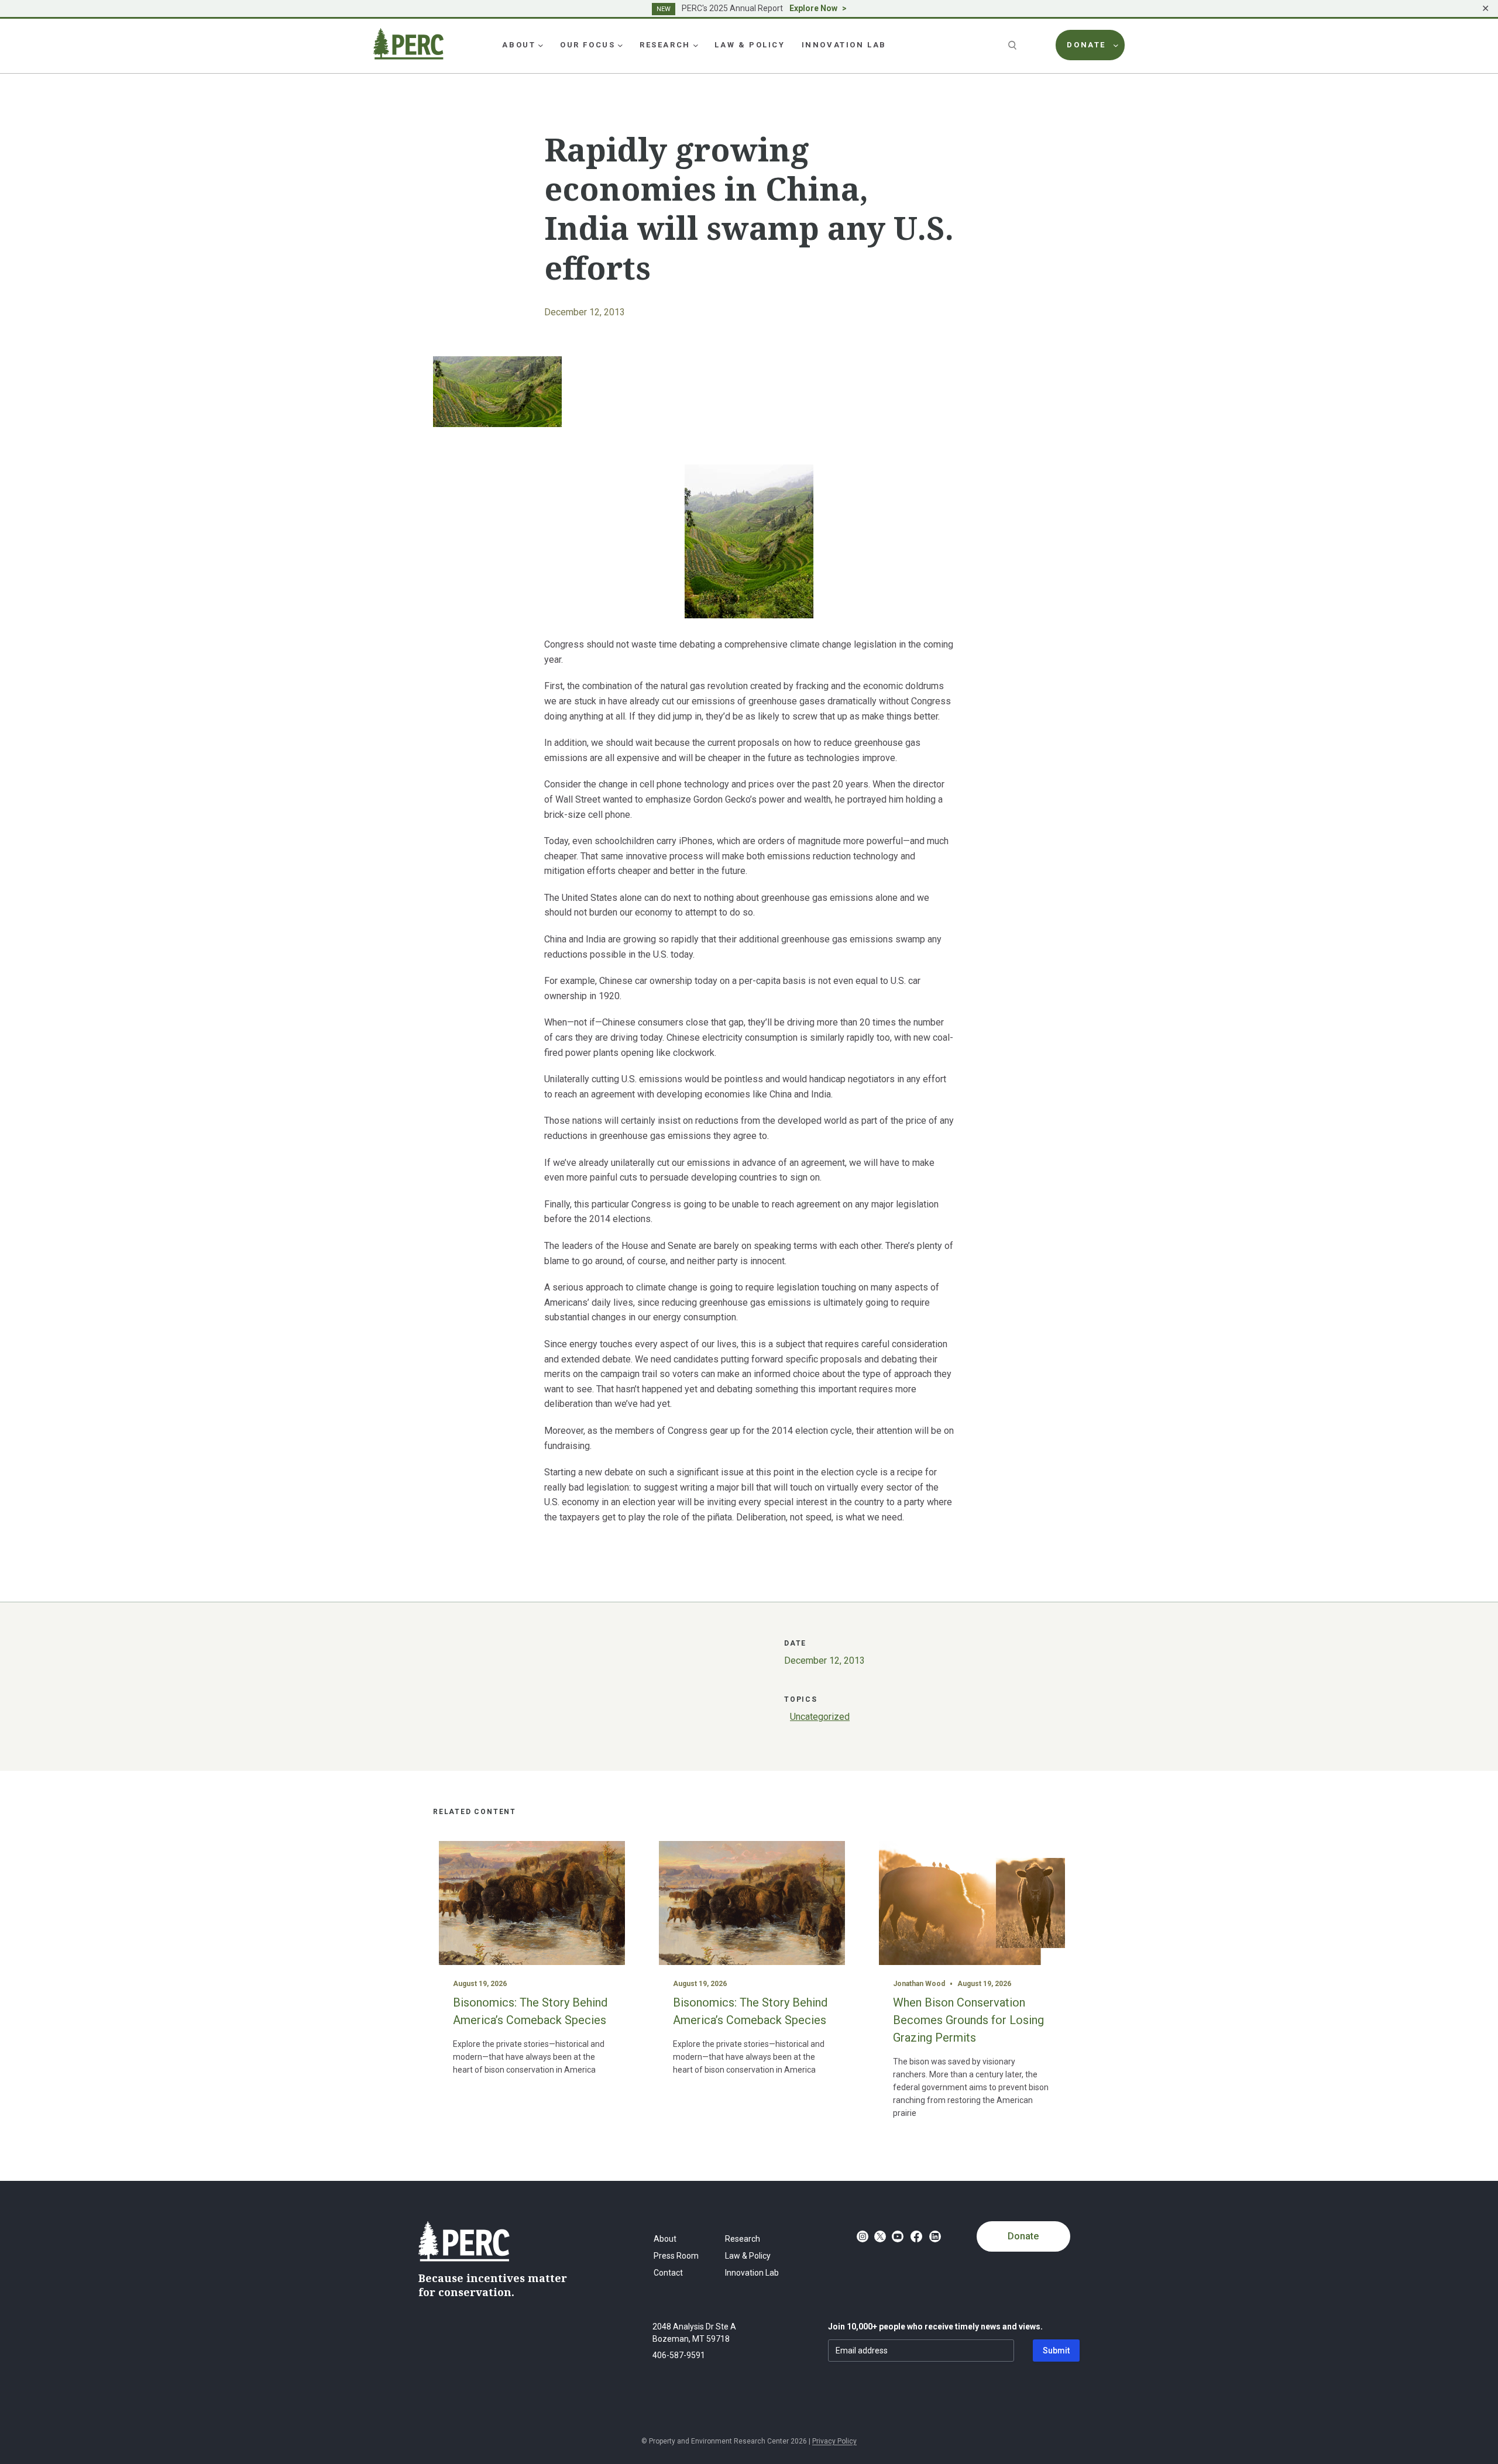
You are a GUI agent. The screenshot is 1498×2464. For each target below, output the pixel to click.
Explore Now (813, 8)
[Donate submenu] (1116, 45)
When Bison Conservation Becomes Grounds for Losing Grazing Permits (968, 2020)
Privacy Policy (834, 2441)
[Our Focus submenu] (620, 45)
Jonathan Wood (919, 1984)
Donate (1023, 2236)
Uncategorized (820, 1717)
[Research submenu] (696, 45)
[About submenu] (541, 45)
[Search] (1013, 45)
